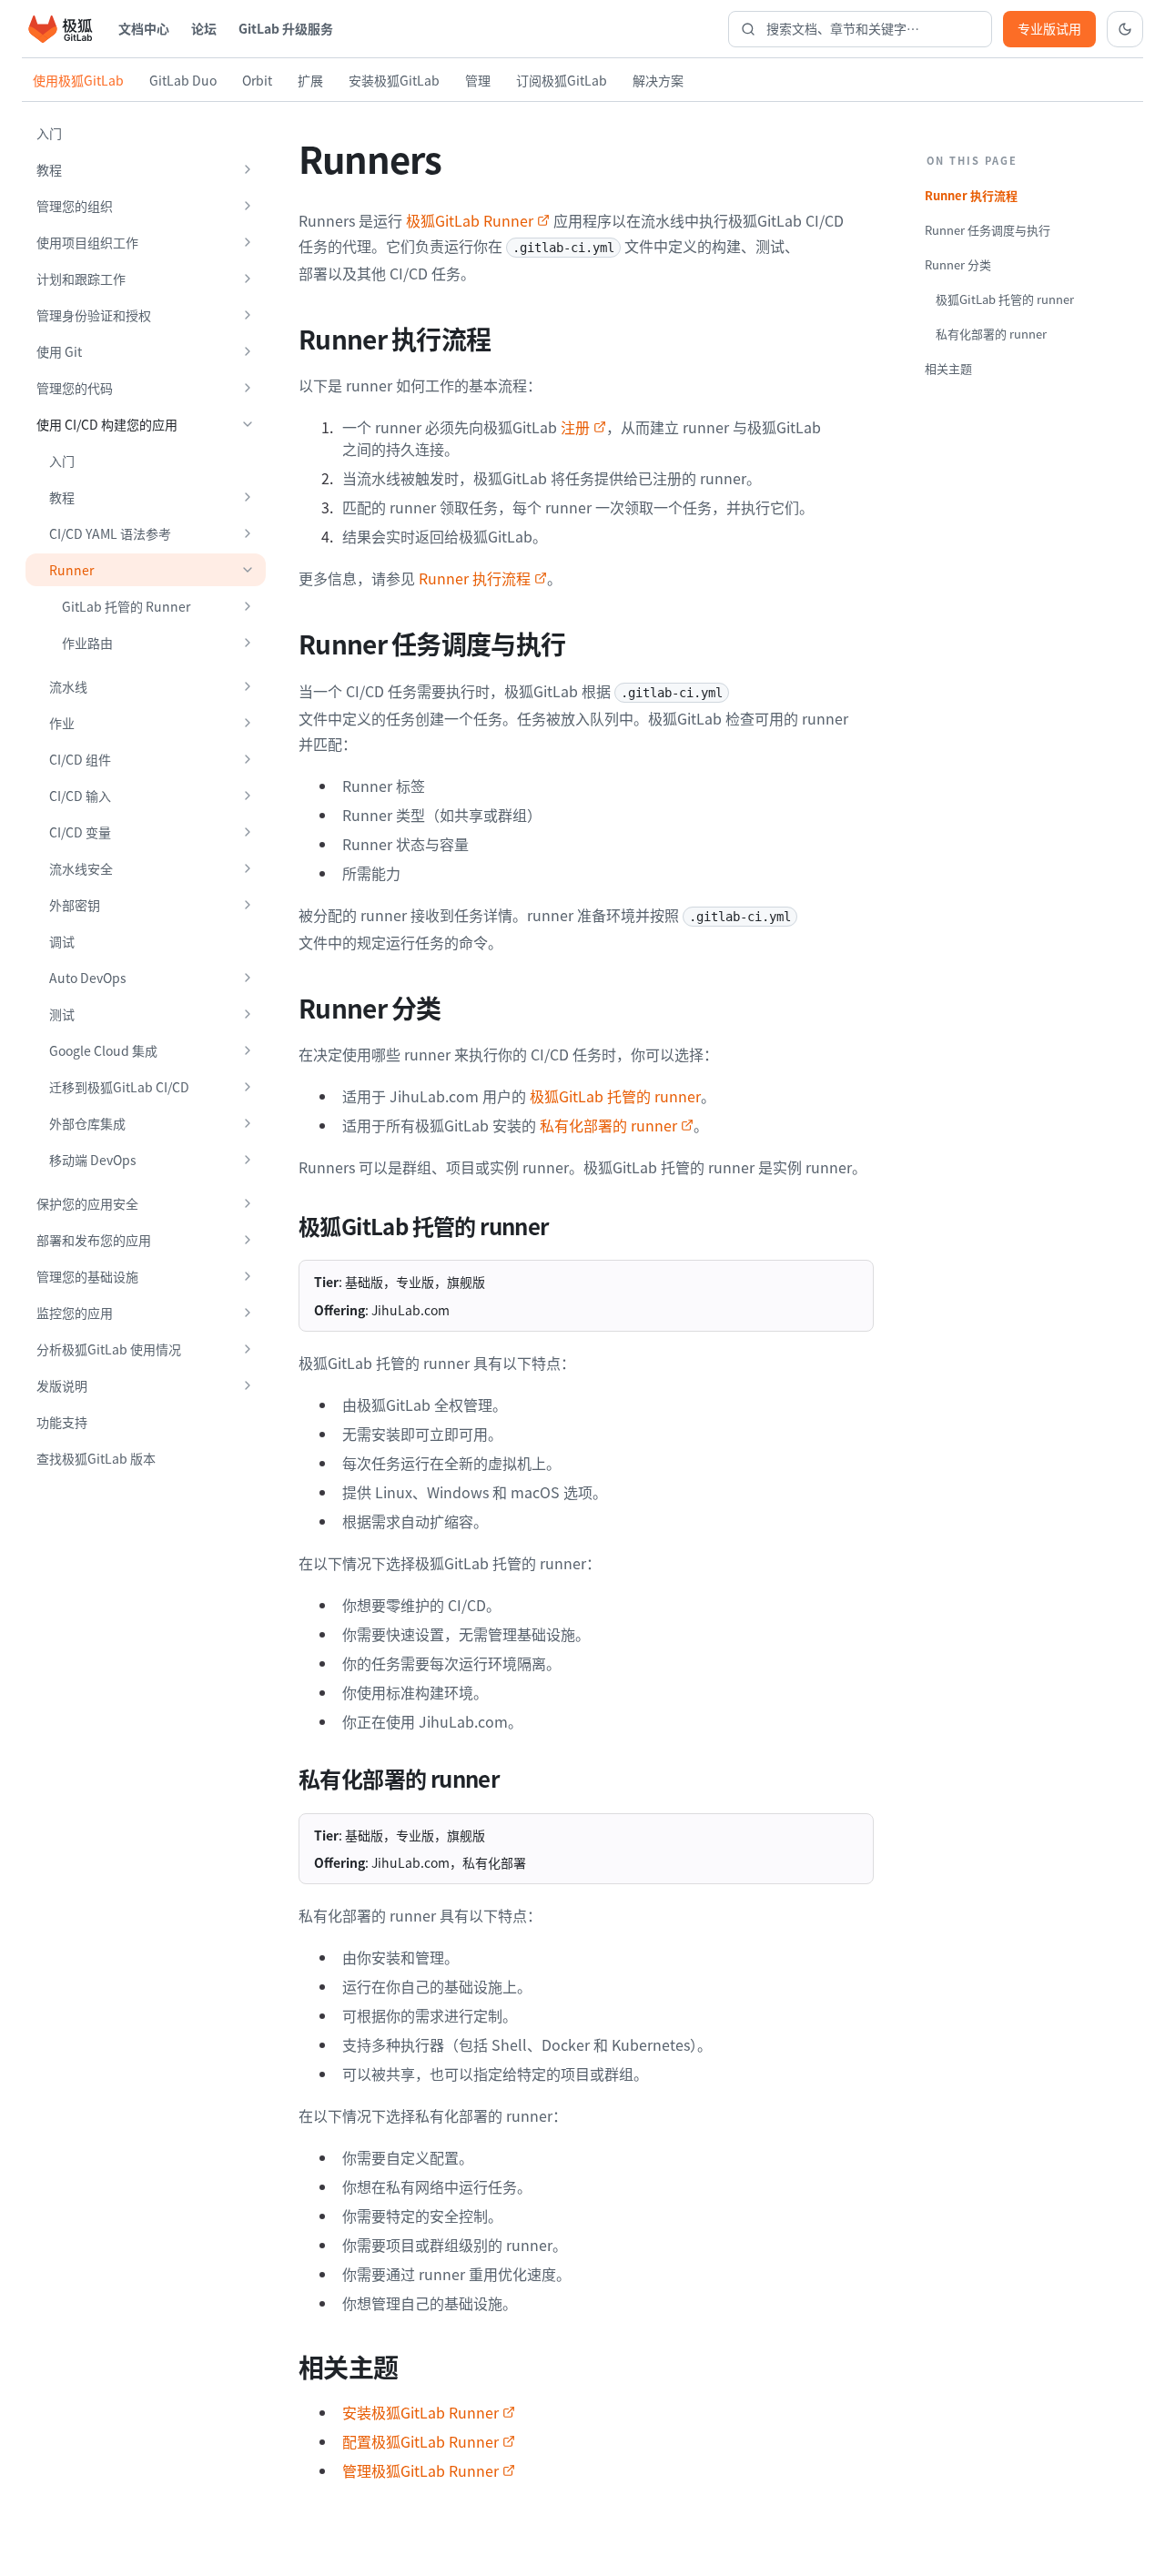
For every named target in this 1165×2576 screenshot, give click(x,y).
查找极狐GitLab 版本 (96, 1458)
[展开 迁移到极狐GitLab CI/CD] (248, 1087)
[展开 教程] (248, 169)
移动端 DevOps (93, 1160)
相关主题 (948, 368)
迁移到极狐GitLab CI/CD (119, 1087)
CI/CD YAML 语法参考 (110, 533)
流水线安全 (81, 868)
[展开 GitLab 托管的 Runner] (248, 606)
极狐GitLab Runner (470, 220)
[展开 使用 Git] (248, 351)
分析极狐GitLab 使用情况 (109, 1349)
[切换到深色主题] (1125, 29)
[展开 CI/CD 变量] (248, 832)
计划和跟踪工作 (81, 279)
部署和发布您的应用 (94, 1240)
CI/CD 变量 (80, 832)
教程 (49, 169)
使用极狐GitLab (78, 80)
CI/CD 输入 (80, 796)
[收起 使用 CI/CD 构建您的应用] (248, 424)
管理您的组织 (75, 206)
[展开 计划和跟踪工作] (248, 279)
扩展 (310, 80)
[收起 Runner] (248, 570)
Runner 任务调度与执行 (988, 230)
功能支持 (62, 1422)
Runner (71, 570)
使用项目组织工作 (87, 242)
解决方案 (658, 80)
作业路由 (87, 643)
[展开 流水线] (248, 686)
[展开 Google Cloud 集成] (248, 1050)
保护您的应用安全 (87, 1203)
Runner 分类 (958, 264)
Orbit (257, 80)
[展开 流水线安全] (248, 868)
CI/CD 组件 (80, 759)
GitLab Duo (183, 80)
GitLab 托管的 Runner (126, 606)
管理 (478, 80)
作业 (62, 723)
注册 (575, 427)
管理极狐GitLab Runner (420, 2470)
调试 (62, 941)
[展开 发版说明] (248, 1385)
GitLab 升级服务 (286, 28)
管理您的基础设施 (87, 1276)
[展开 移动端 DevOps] (248, 1160)
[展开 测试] (248, 1014)
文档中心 (144, 28)
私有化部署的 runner (608, 1125)
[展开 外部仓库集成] (248, 1123)
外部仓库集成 (87, 1123)
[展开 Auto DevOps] (248, 978)
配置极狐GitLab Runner (420, 2441)
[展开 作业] (248, 723)
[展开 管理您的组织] (248, 206)
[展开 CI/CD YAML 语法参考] (248, 533)
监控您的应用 (75, 1313)
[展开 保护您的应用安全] (248, 1203)
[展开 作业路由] (248, 643)
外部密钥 (75, 905)
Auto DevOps (88, 978)
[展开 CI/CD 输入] (248, 796)
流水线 (68, 686)
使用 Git (59, 351)
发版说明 (62, 1385)
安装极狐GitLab (394, 80)
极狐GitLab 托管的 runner (615, 1096)
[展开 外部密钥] (248, 905)
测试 (62, 1014)
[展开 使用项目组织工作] (248, 242)
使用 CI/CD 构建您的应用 (107, 424)
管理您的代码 (75, 388)
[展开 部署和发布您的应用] (248, 1240)
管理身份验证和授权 (94, 315)
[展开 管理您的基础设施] (248, 1276)
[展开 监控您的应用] (248, 1313)
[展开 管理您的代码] (248, 388)
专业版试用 (1049, 28)
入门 (49, 133)
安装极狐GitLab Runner (420, 2412)
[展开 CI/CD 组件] (248, 759)
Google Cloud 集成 (103, 1050)
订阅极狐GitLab (562, 80)
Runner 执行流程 (475, 578)
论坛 (204, 28)
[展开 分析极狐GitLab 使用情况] (248, 1349)
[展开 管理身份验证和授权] (248, 315)
